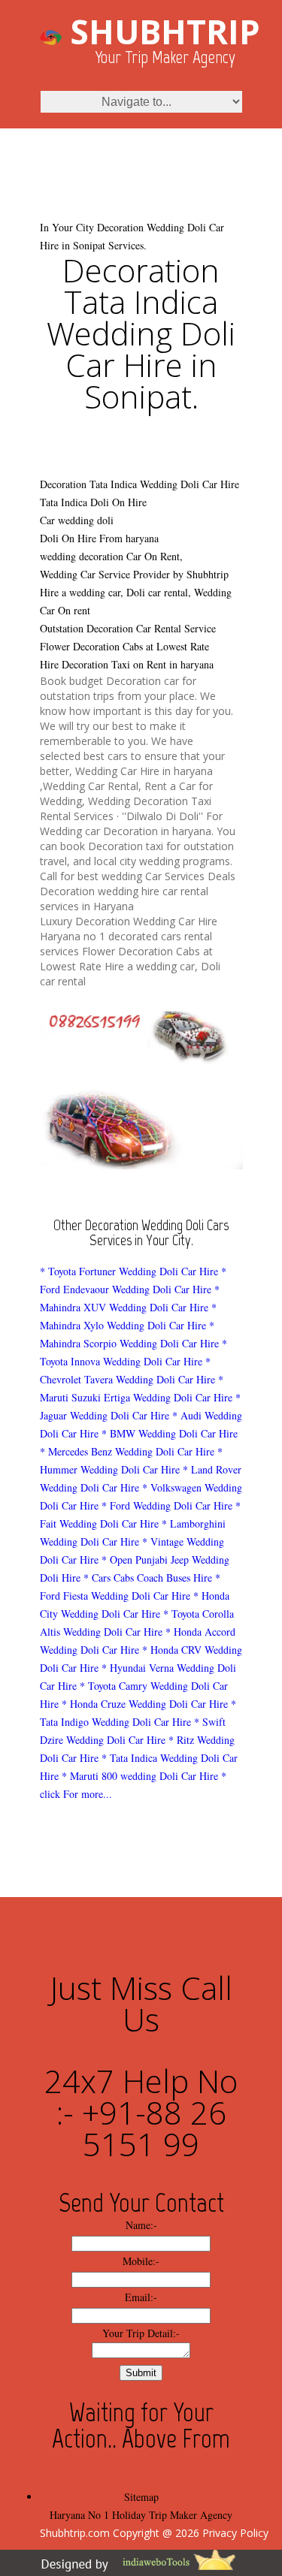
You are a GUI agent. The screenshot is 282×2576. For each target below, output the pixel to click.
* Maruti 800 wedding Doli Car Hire (140, 1776)
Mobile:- (141, 2261)
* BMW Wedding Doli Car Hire (170, 1433)
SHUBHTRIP (165, 32)
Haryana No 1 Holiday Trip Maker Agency (141, 2515)
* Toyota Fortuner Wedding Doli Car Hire (129, 1271)
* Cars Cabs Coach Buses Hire (148, 1578)
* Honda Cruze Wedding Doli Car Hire (145, 1704)
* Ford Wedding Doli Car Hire (167, 1505)
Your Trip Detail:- (141, 2333)
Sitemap (141, 2497)
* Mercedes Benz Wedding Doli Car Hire (127, 1451)
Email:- (141, 2297)
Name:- (141, 2225)
